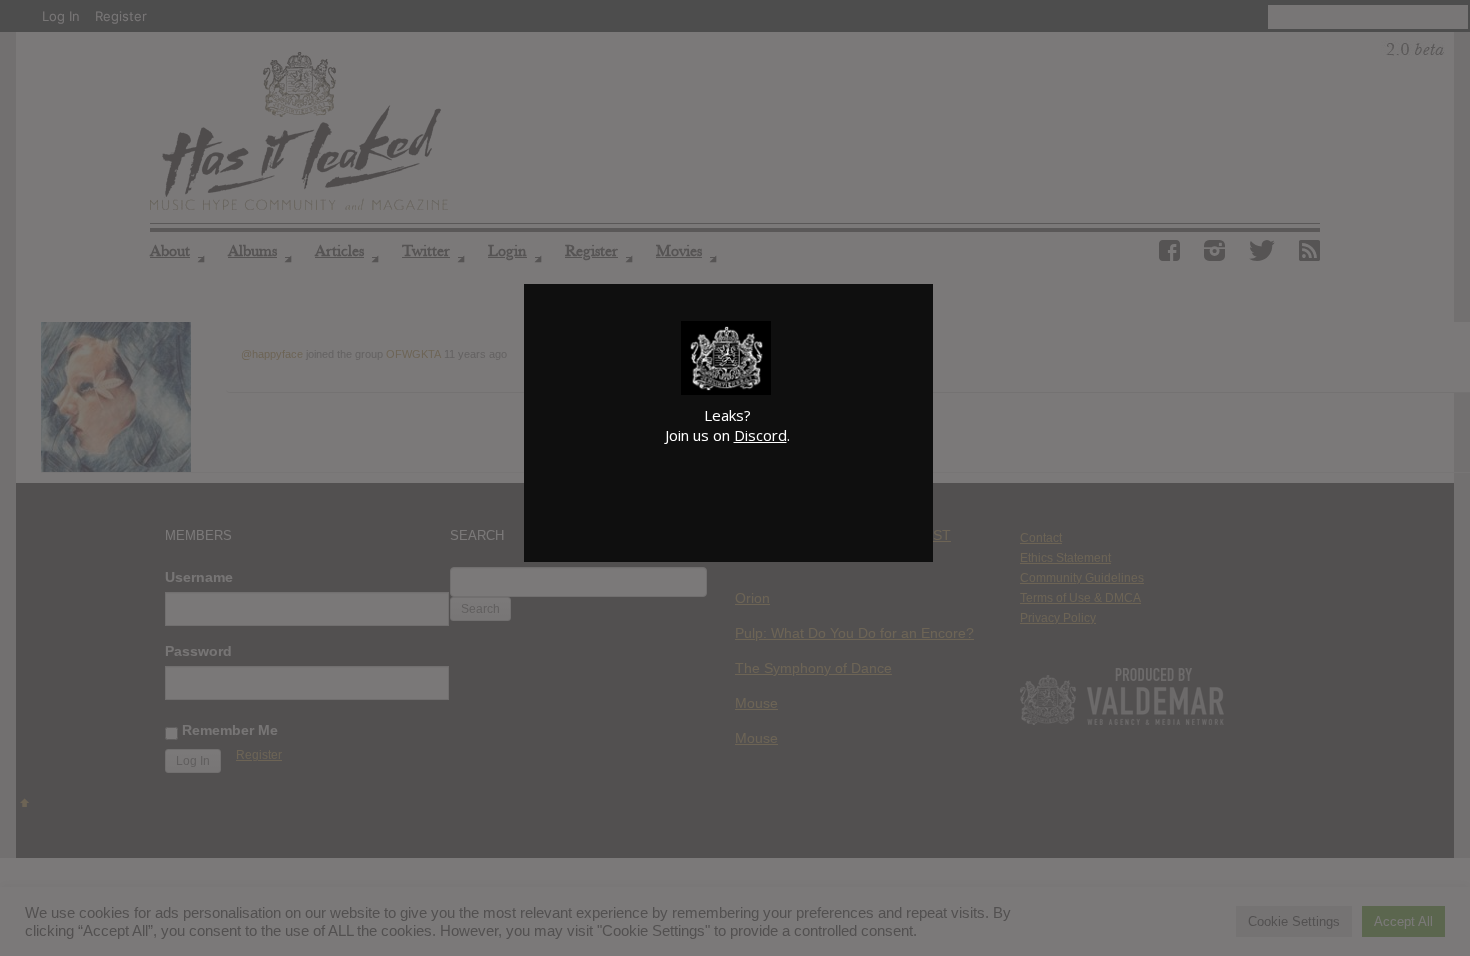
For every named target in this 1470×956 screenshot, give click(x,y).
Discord (760, 435)
